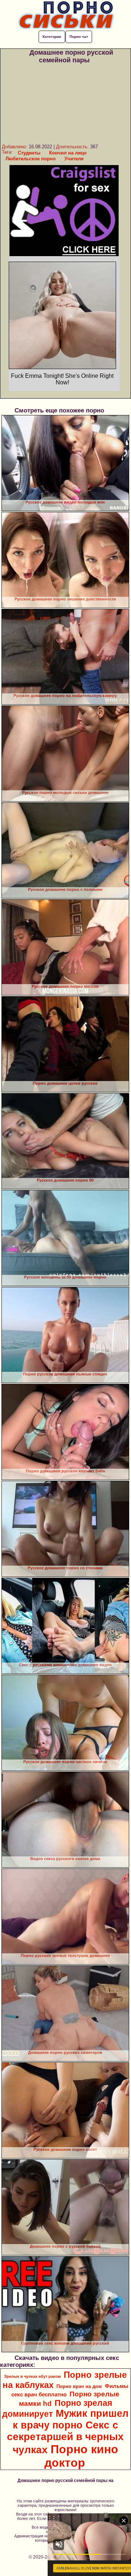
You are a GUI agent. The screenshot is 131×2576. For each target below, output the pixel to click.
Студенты (29, 153)
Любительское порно (31, 159)
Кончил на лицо (68, 153)
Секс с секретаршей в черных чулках (65, 2437)
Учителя (74, 159)
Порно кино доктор (81, 2456)
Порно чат (79, 37)
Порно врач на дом (79, 2386)
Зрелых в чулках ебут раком (32, 2376)
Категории (52, 37)
